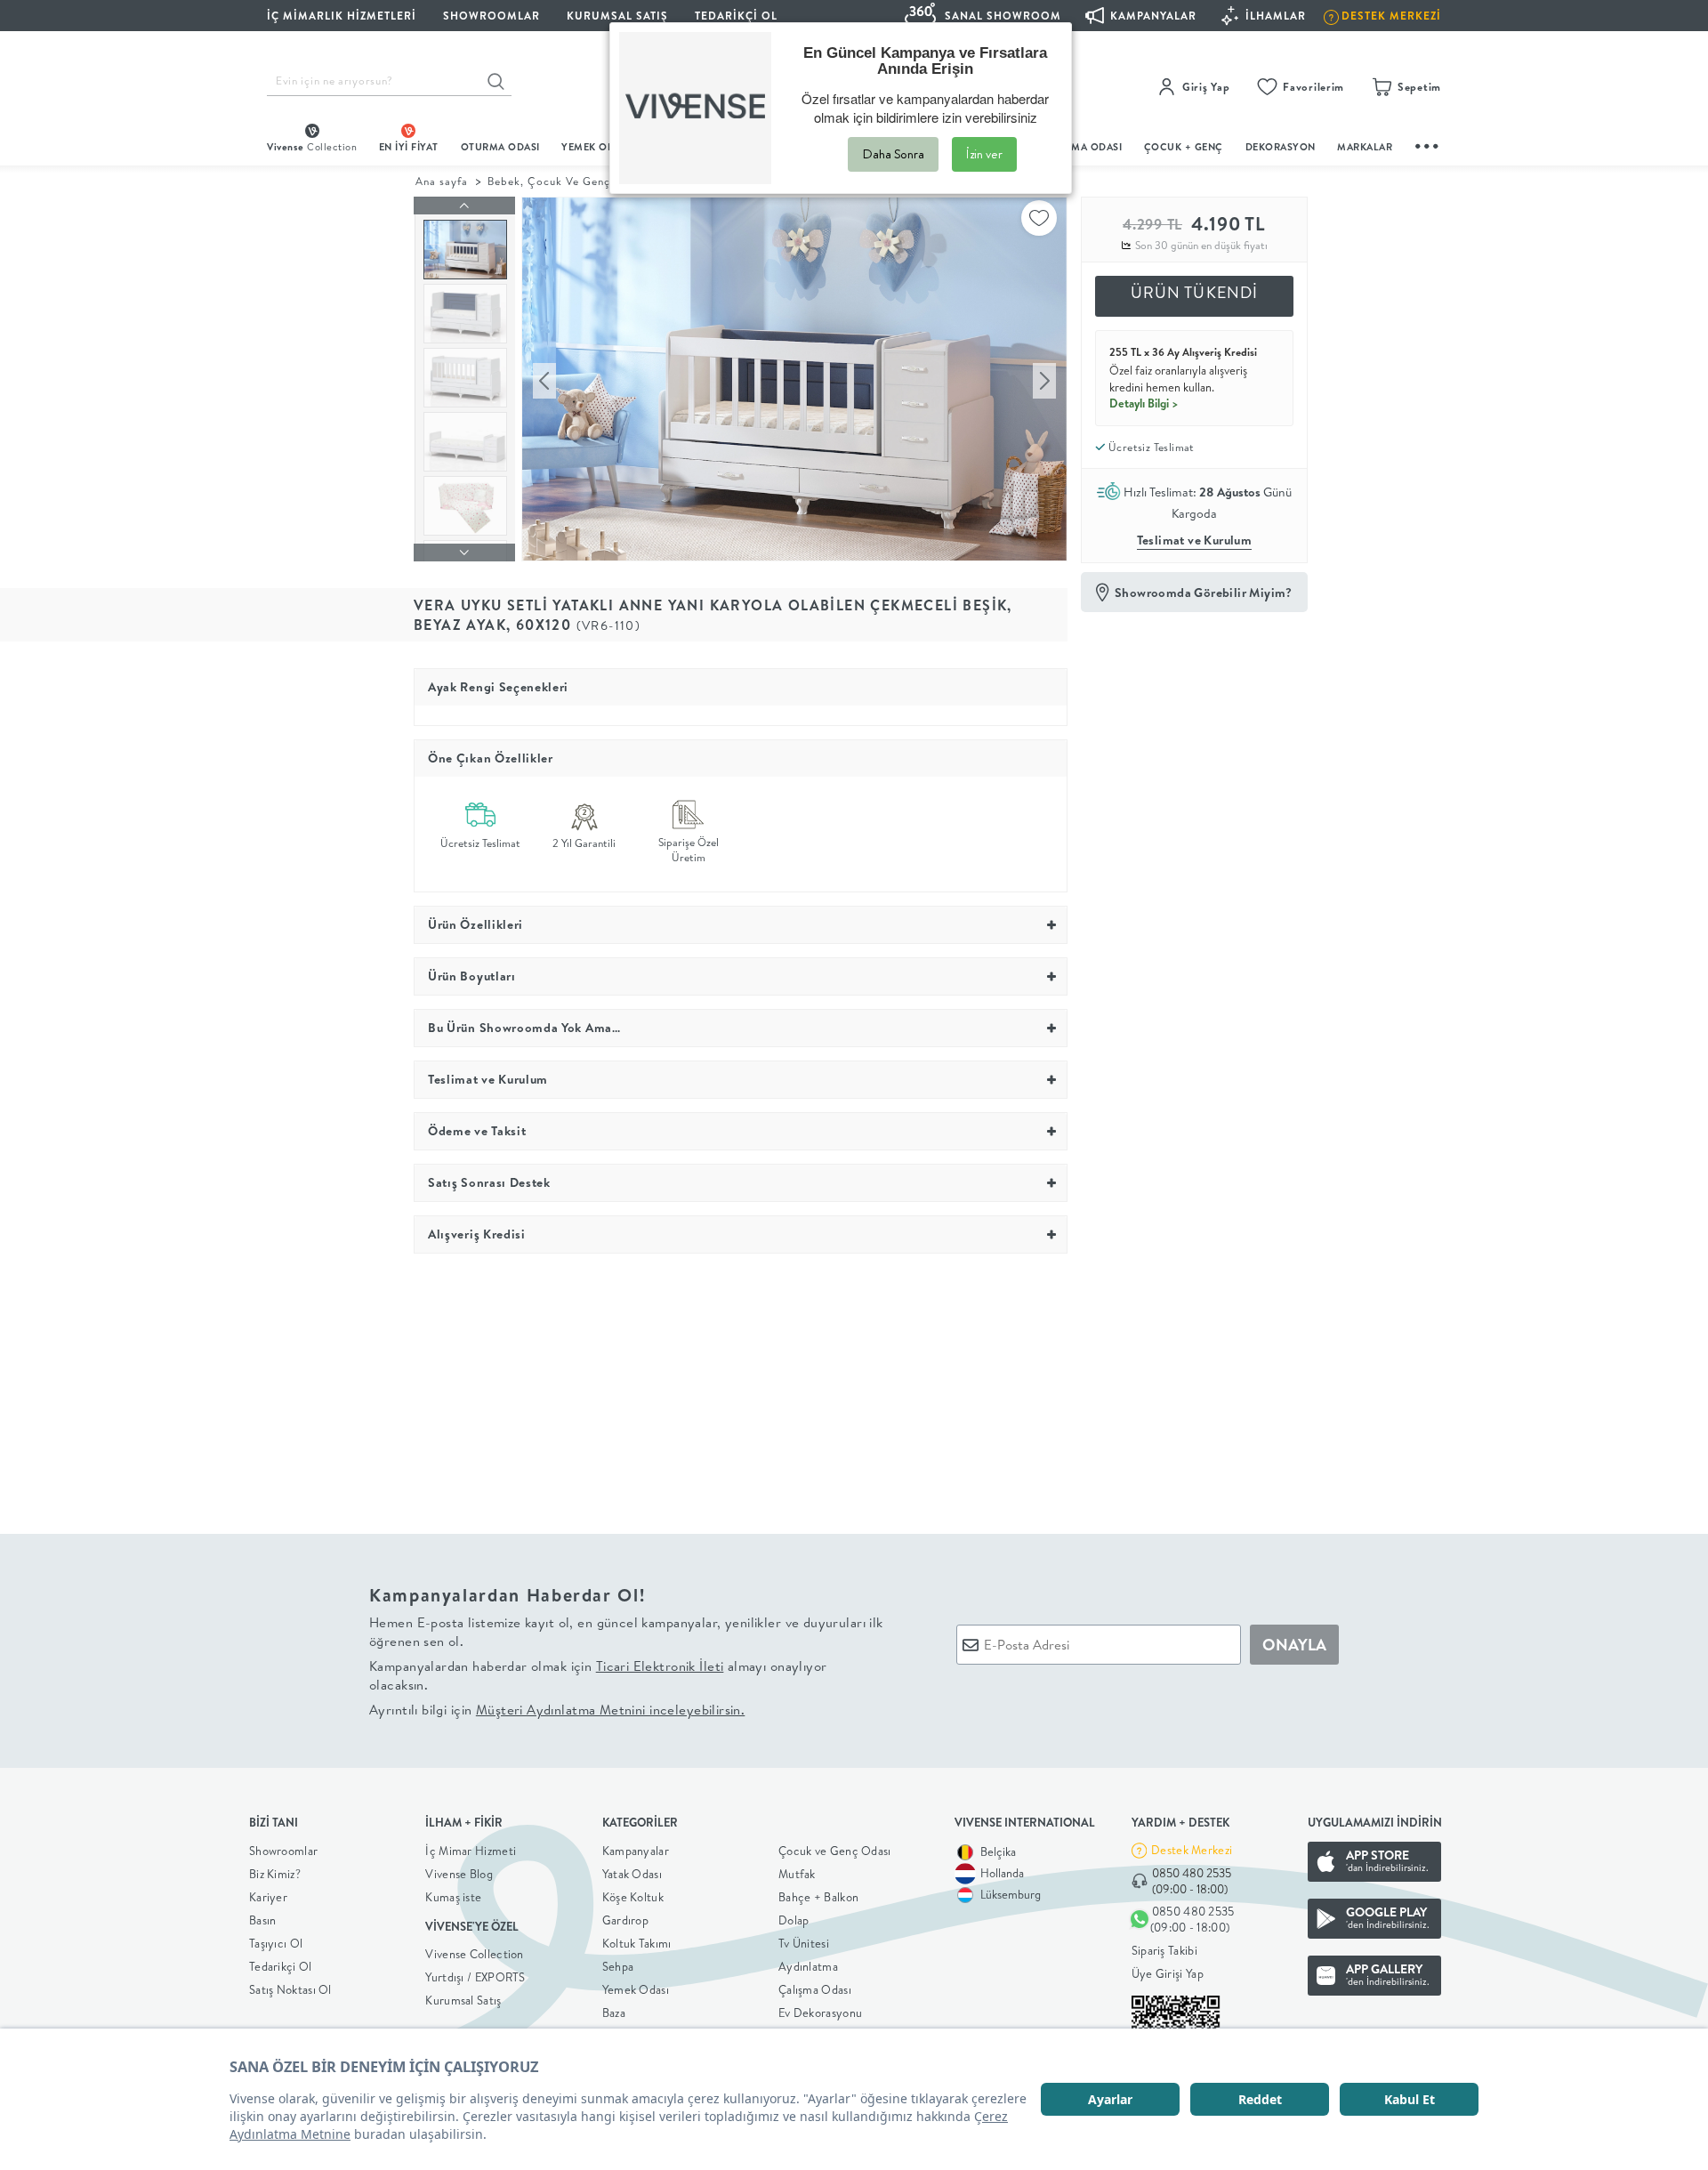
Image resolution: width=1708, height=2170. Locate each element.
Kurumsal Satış (463, 2000)
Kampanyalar (636, 1851)
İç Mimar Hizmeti (471, 1851)
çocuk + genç (1184, 147)
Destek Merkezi (1192, 1850)
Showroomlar (283, 1851)
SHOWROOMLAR (491, 16)
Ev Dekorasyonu (820, 2013)
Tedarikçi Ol (736, 16)
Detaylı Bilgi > (1144, 403)
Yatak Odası (632, 1874)
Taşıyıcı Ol (276, 1943)
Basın (263, 1920)
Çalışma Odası (815, 1989)
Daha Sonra (893, 154)
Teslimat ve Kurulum (1195, 540)
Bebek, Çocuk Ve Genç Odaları (572, 181)
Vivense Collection (474, 1954)
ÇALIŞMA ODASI (1083, 147)
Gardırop (625, 1920)
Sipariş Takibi (1164, 1950)
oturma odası (500, 147)
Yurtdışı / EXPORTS (475, 1977)
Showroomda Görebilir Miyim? (1204, 593)
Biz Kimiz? (275, 1874)
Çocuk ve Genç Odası (835, 1851)
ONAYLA (1294, 1645)
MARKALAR (1365, 147)
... (1428, 144)
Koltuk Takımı (637, 1943)
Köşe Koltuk (633, 1897)
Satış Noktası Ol (290, 1989)
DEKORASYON (1281, 147)
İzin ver (984, 154)
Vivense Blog (459, 1874)
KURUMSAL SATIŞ (617, 16)
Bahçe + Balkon (818, 1897)
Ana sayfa (442, 181)
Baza (614, 2013)
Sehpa (618, 1966)
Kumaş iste (453, 1897)
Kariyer (268, 1897)
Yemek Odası (636, 1989)
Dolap (794, 1920)
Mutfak (797, 1874)
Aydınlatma (808, 1966)
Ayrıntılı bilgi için (557, 1710)
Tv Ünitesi (804, 1943)
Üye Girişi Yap (1168, 1973)
